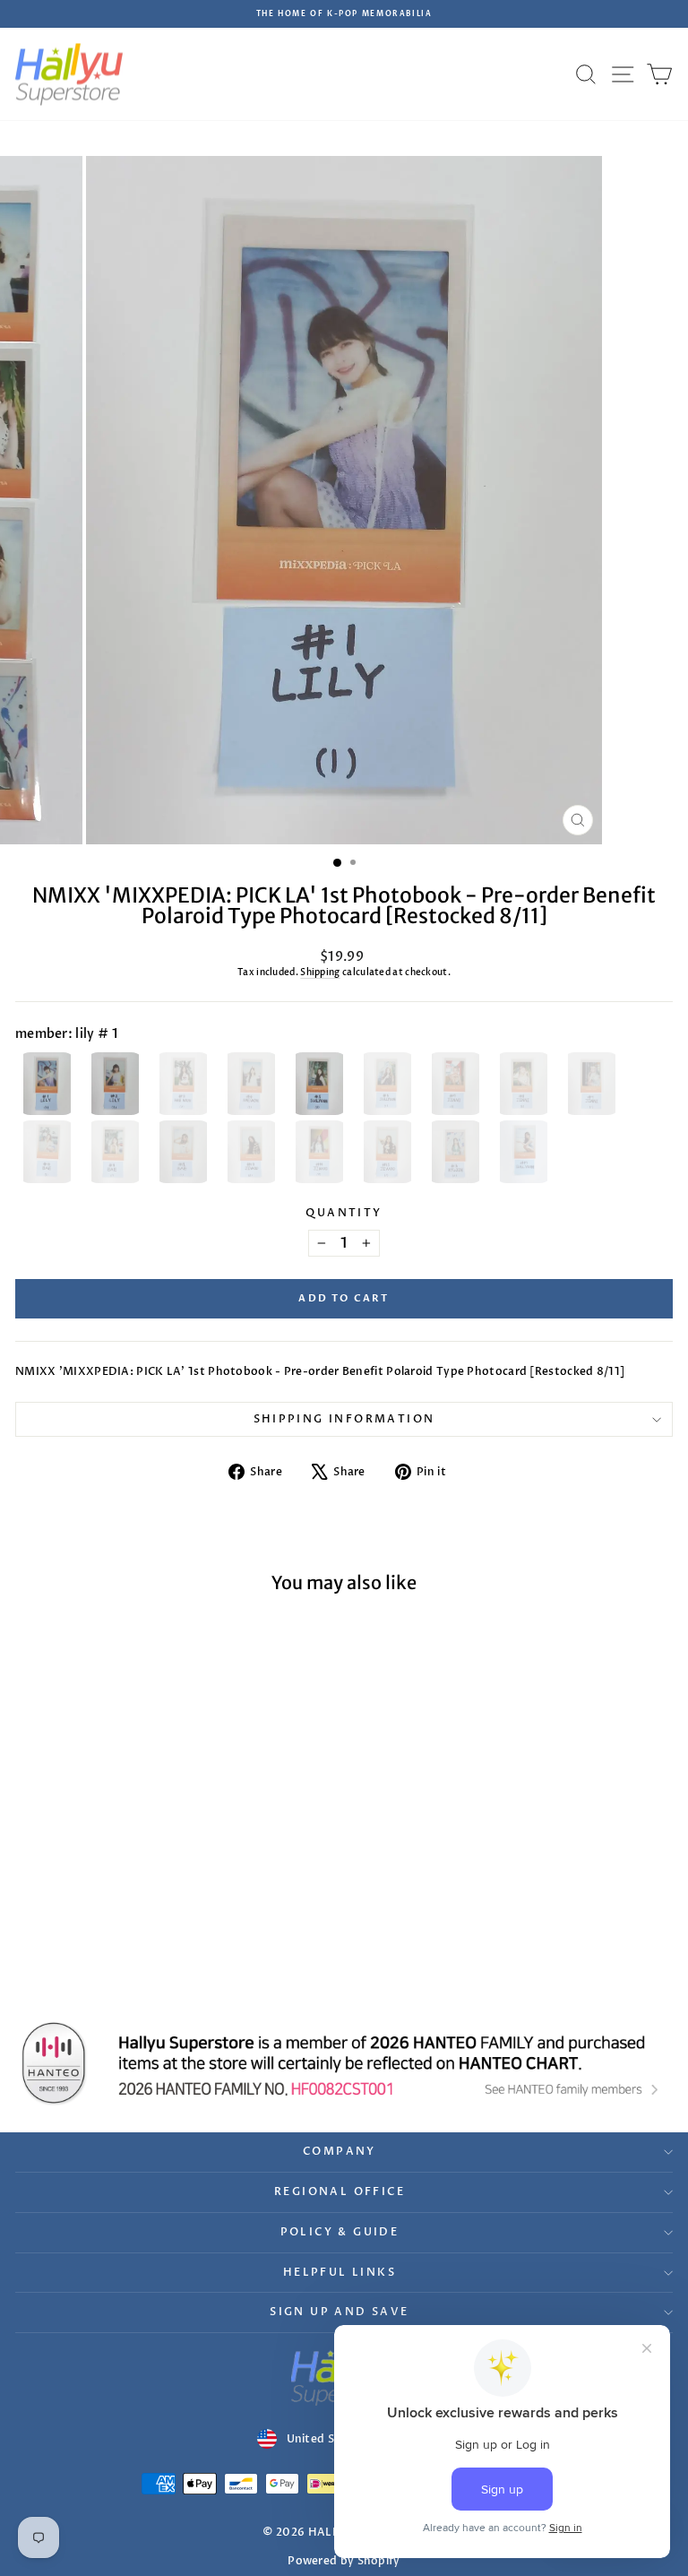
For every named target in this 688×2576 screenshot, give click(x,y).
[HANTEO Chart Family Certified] (344, 2063)
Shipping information (344, 1419)
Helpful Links (340, 2272)
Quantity (344, 1213)
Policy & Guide (340, 2232)
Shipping (320, 972)
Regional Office (340, 2191)
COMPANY (340, 2151)
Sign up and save (339, 2312)
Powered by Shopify (344, 2561)
